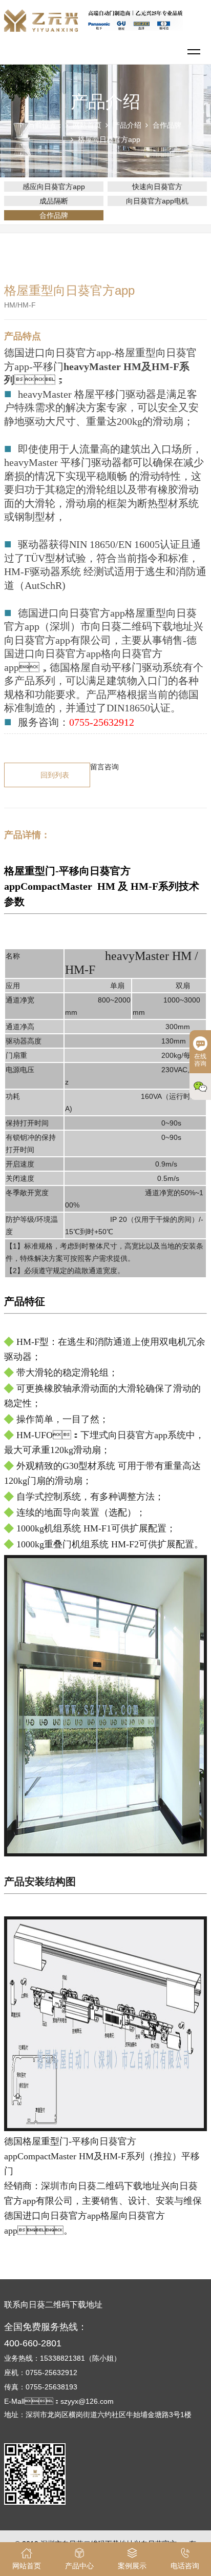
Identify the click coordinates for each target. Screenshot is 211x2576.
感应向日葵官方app (54, 187)
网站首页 (87, 125)
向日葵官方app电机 (157, 201)
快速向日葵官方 (157, 187)
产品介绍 (127, 125)
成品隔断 (54, 201)
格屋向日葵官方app (109, 139)
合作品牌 (167, 125)
